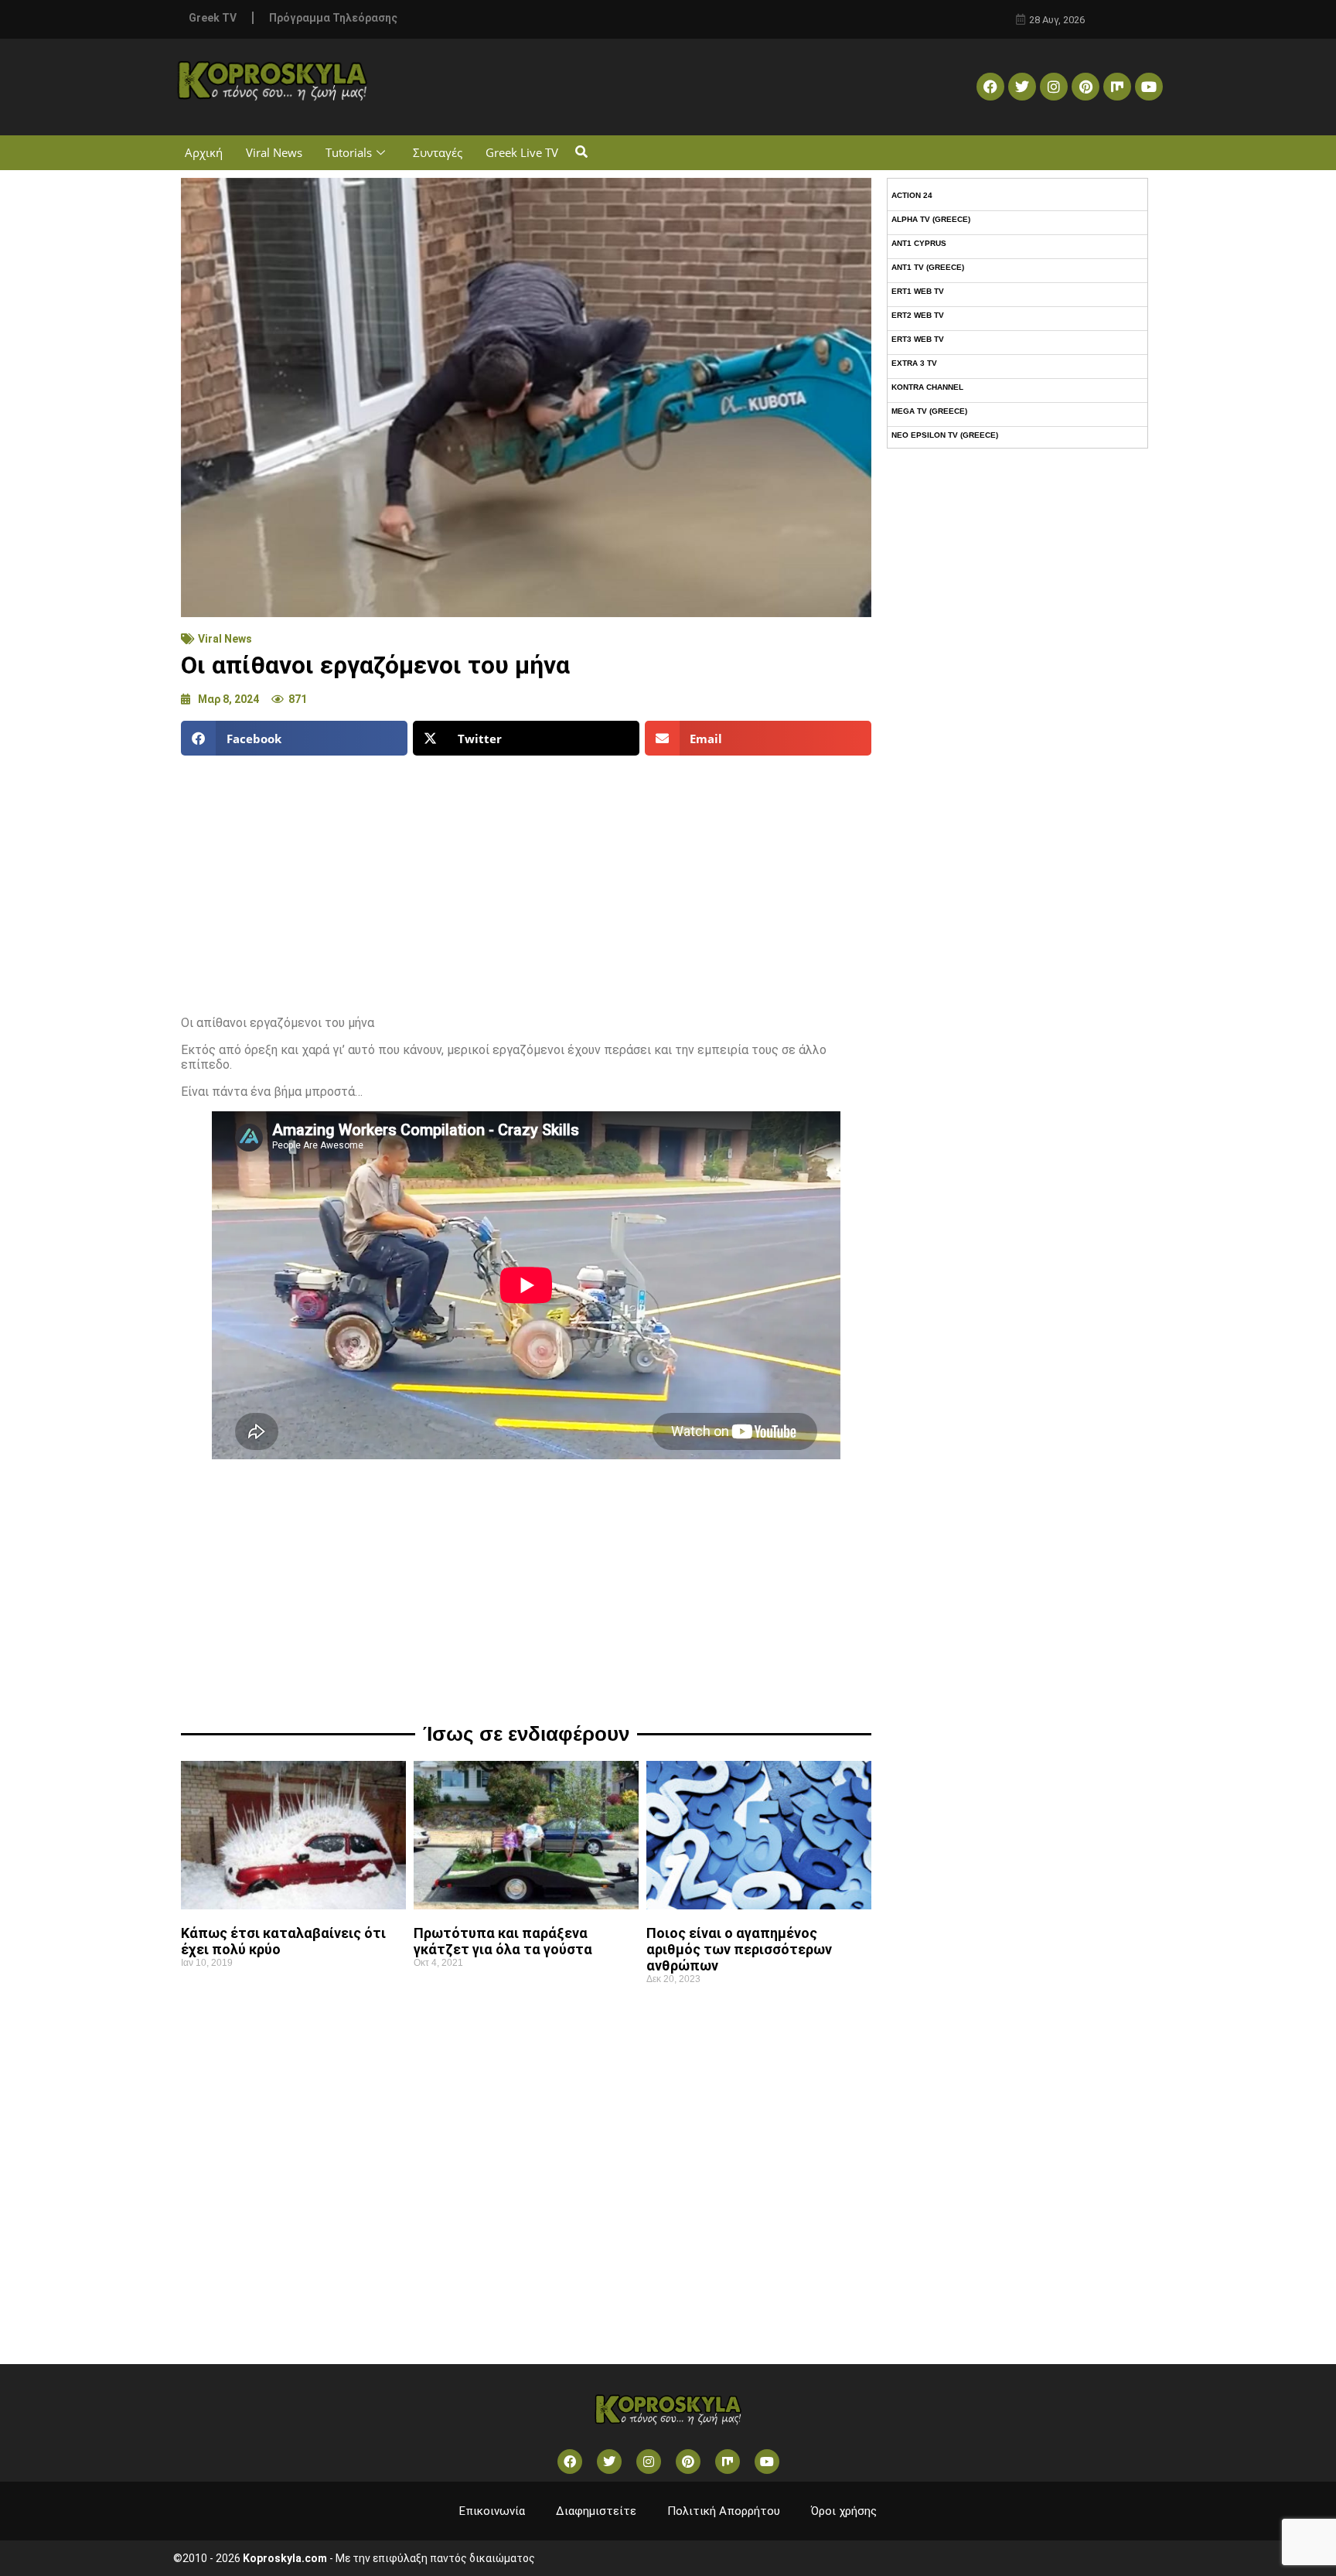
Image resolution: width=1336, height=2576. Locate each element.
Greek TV (213, 18)
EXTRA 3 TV (914, 363)
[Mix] (1117, 87)
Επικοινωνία (492, 2511)
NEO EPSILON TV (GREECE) (945, 435)
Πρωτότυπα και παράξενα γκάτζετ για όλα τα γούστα (503, 1941)
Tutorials (349, 152)
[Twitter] (1022, 87)
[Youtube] (1149, 87)
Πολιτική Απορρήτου (724, 2511)
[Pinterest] (1085, 87)
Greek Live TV (522, 152)
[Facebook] (990, 87)
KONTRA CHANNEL (927, 387)
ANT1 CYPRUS (919, 243)
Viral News (274, 152)
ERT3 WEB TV (918, 339)
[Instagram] (1054, 87)
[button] (581, 153)
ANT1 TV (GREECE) (928, 267)
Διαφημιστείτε (596, 2511)
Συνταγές (438, 152)
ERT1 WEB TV (918, 291)
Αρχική (204, 152)
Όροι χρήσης (844, 2511)
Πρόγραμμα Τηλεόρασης (333, 18)
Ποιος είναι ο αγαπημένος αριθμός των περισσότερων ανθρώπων (739, 1949)
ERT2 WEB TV (918, 315)
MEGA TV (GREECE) (929, 411)
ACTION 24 (912, 195)
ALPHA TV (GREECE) (931, 219)
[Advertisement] (526, 879)
